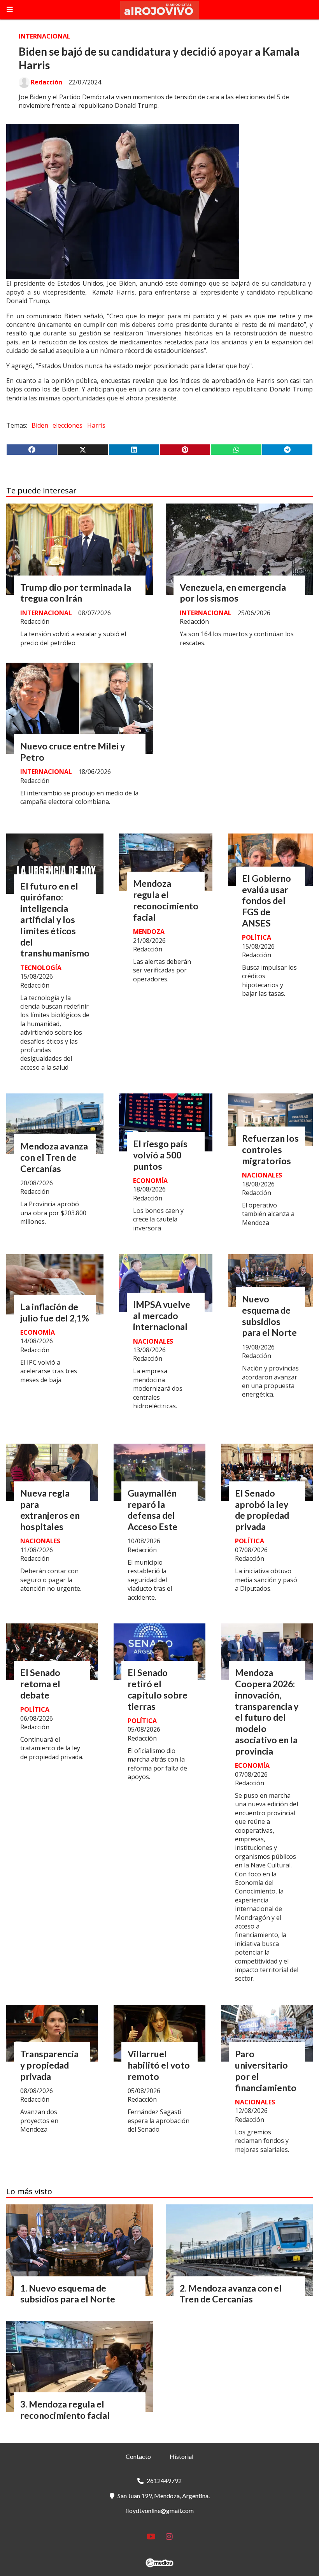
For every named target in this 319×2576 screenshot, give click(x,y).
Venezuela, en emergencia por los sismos (233, 593)
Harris (96, 425)
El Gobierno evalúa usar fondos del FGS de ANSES (266, 901)
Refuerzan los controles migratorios (270, 1149)
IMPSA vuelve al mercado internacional (162, 1316)
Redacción (46, 82)
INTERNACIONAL (45, 36)
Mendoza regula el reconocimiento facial (166, 900)
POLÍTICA (257, 937)
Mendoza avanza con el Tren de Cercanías (54, 1157)
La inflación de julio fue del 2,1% (55, 1312)
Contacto (138, 2456)
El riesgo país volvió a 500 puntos (160, 1155)
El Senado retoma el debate (40, 1684)
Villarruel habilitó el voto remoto (159, 2065)
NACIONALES (262, 1175)
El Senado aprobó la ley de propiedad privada (262, 1510)
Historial (181, 2456)
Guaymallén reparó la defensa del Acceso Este (152, 1510)
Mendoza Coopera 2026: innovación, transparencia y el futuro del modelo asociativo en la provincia (267, 1712)
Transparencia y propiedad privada (49, 2065)
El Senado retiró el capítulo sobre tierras (158, 1689)
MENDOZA (149, 932)
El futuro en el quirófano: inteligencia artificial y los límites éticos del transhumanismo (55, 920)
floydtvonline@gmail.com (159, 2510)
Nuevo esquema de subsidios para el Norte (269, 1316)
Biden (40, 425)
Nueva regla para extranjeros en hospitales (50, 1510)
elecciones (67, 425)
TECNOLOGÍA (41, 968)
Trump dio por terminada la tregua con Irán (76, 593)
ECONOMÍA (150, 1181)
